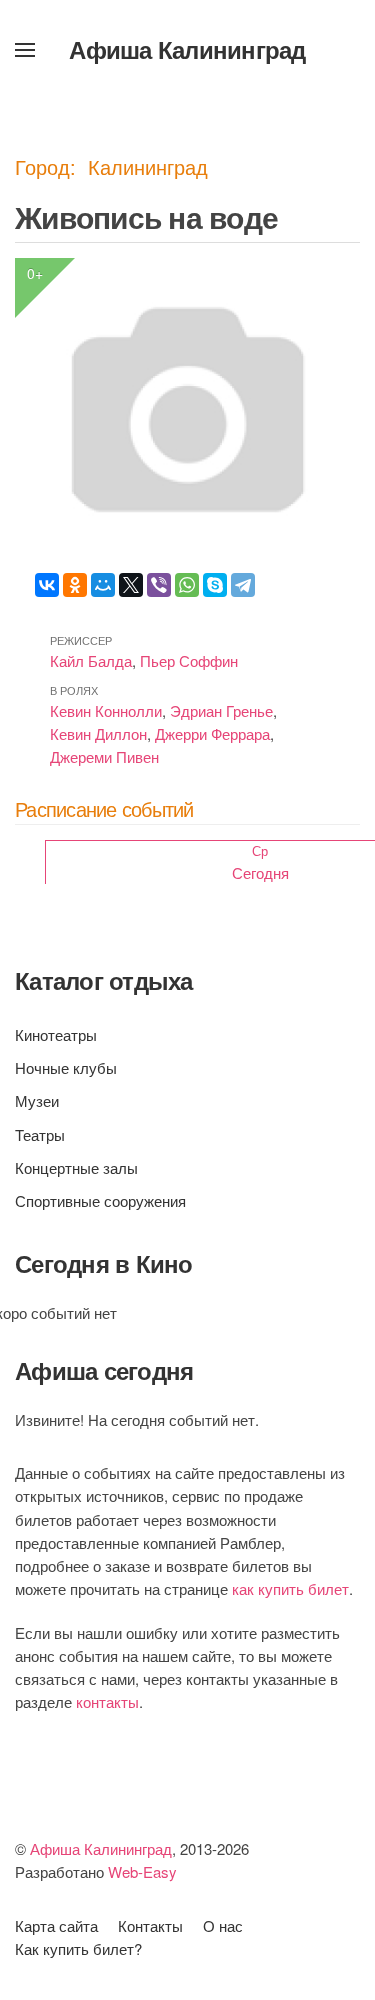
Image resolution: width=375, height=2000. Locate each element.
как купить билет (290, 1588)
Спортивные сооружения (100, 1200)
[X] (131, 585)
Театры (40, 1134)
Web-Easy (142, 1871)
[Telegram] (243, 585)
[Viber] (159, 585)
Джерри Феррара (212, 733)
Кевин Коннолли (106, 710)
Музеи (37, 1100)
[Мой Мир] (103, 585)
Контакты (150, 1925)
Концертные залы (76, 1167)
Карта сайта (56, 1925)
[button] (25, 50)
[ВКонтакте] (47, 585)
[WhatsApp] (187, 585)
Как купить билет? (78, 1948)
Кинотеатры (56, 1034)
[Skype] (215, 585)
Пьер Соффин (189, 660)
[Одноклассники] (75, 585)
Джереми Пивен (104, 756)
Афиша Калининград (187, 49)
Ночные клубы (66, 1067)
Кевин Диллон (98, 733)
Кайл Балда (91, 660)
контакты (107, 1701)
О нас (223, 1925)
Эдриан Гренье (221, 710)
